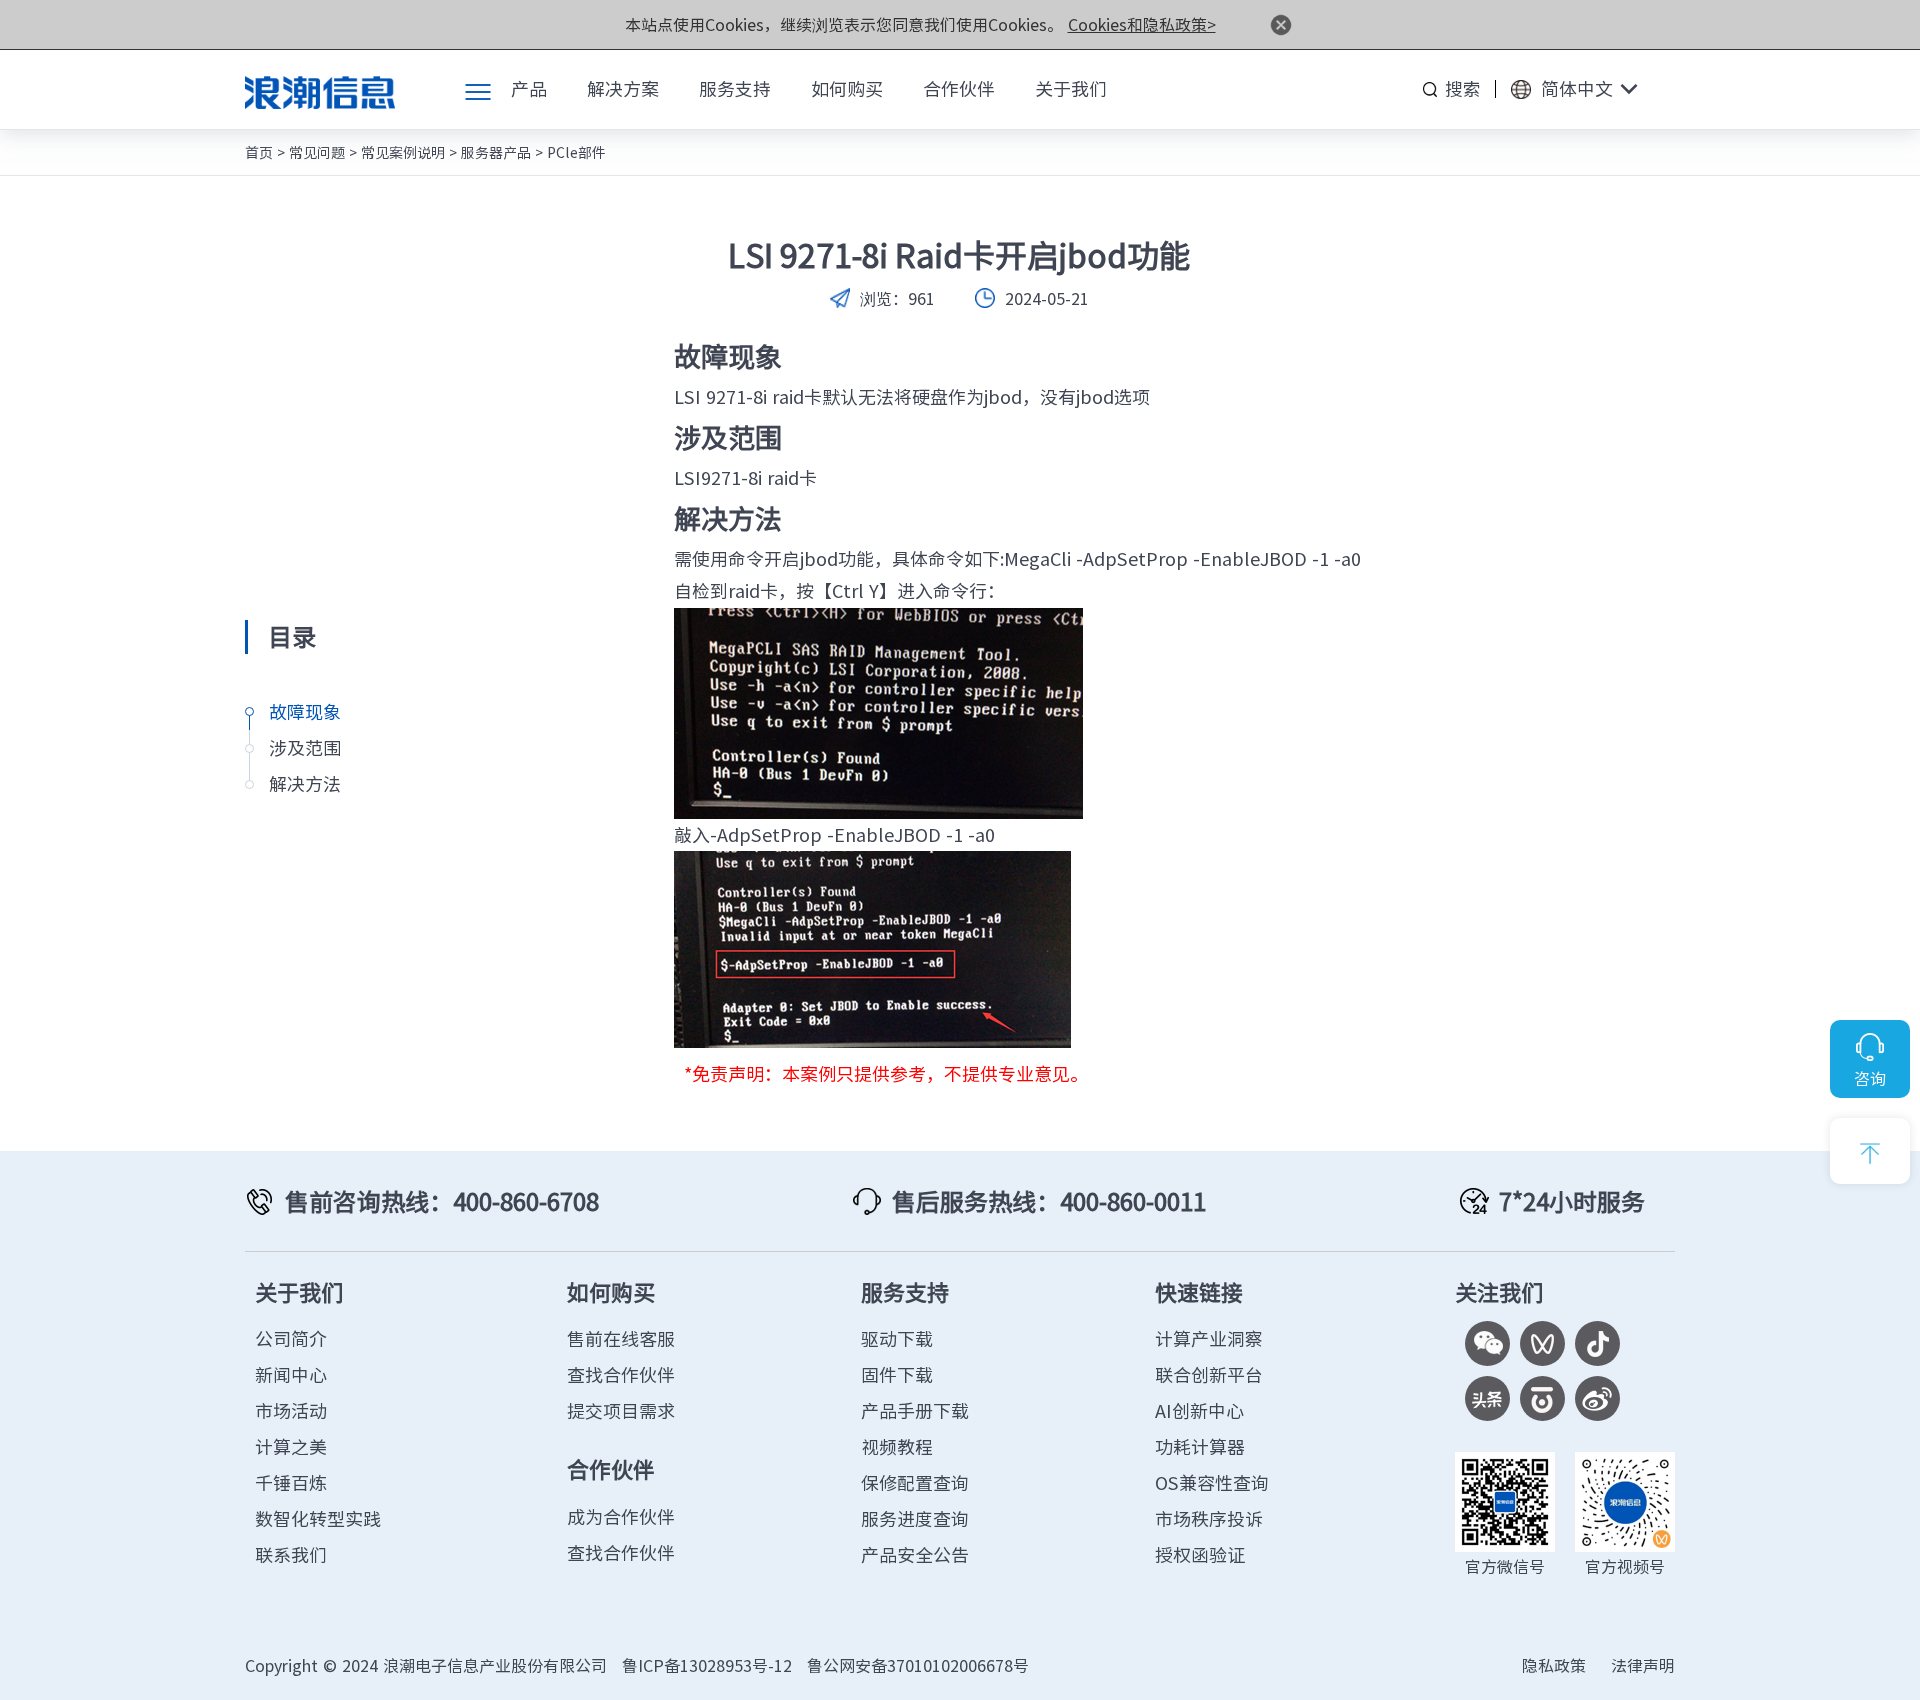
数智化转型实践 (318, 1518)
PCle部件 (576, 152)
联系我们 (291, 1554)
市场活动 (291, 1410)
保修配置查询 (915, 1482)
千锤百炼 (291, 1482)
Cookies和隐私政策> (1142, 24)
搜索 (1463, 88)
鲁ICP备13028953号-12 (707, 1665)
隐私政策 (1554, 1665)
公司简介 (291, 1338)
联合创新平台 (1209, 1374)
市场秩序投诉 (1209, 1518)
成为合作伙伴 (621, 1516)
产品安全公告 (915, 1554)
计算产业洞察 (1209, 1338)
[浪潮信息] (320, 88)
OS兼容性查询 (1212, 1482)
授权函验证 (1200, 1554)
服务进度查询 (915, 1518)
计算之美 (291, 1446)
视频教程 (897, 1446)
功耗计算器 (1200, 1446)
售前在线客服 (621, 1338)
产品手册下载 (915, 1410)
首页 (259, 152)
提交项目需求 (621, 1410)
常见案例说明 (403, 152)
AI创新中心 (1199, 1410)
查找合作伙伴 (621, 1374)
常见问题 (317, 152)
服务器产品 (496, 152)
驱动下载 (897, 1338)
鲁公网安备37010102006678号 (918, 1665)
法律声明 (1643, 1665)
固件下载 (897, 1374)
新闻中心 (291, 1374)
